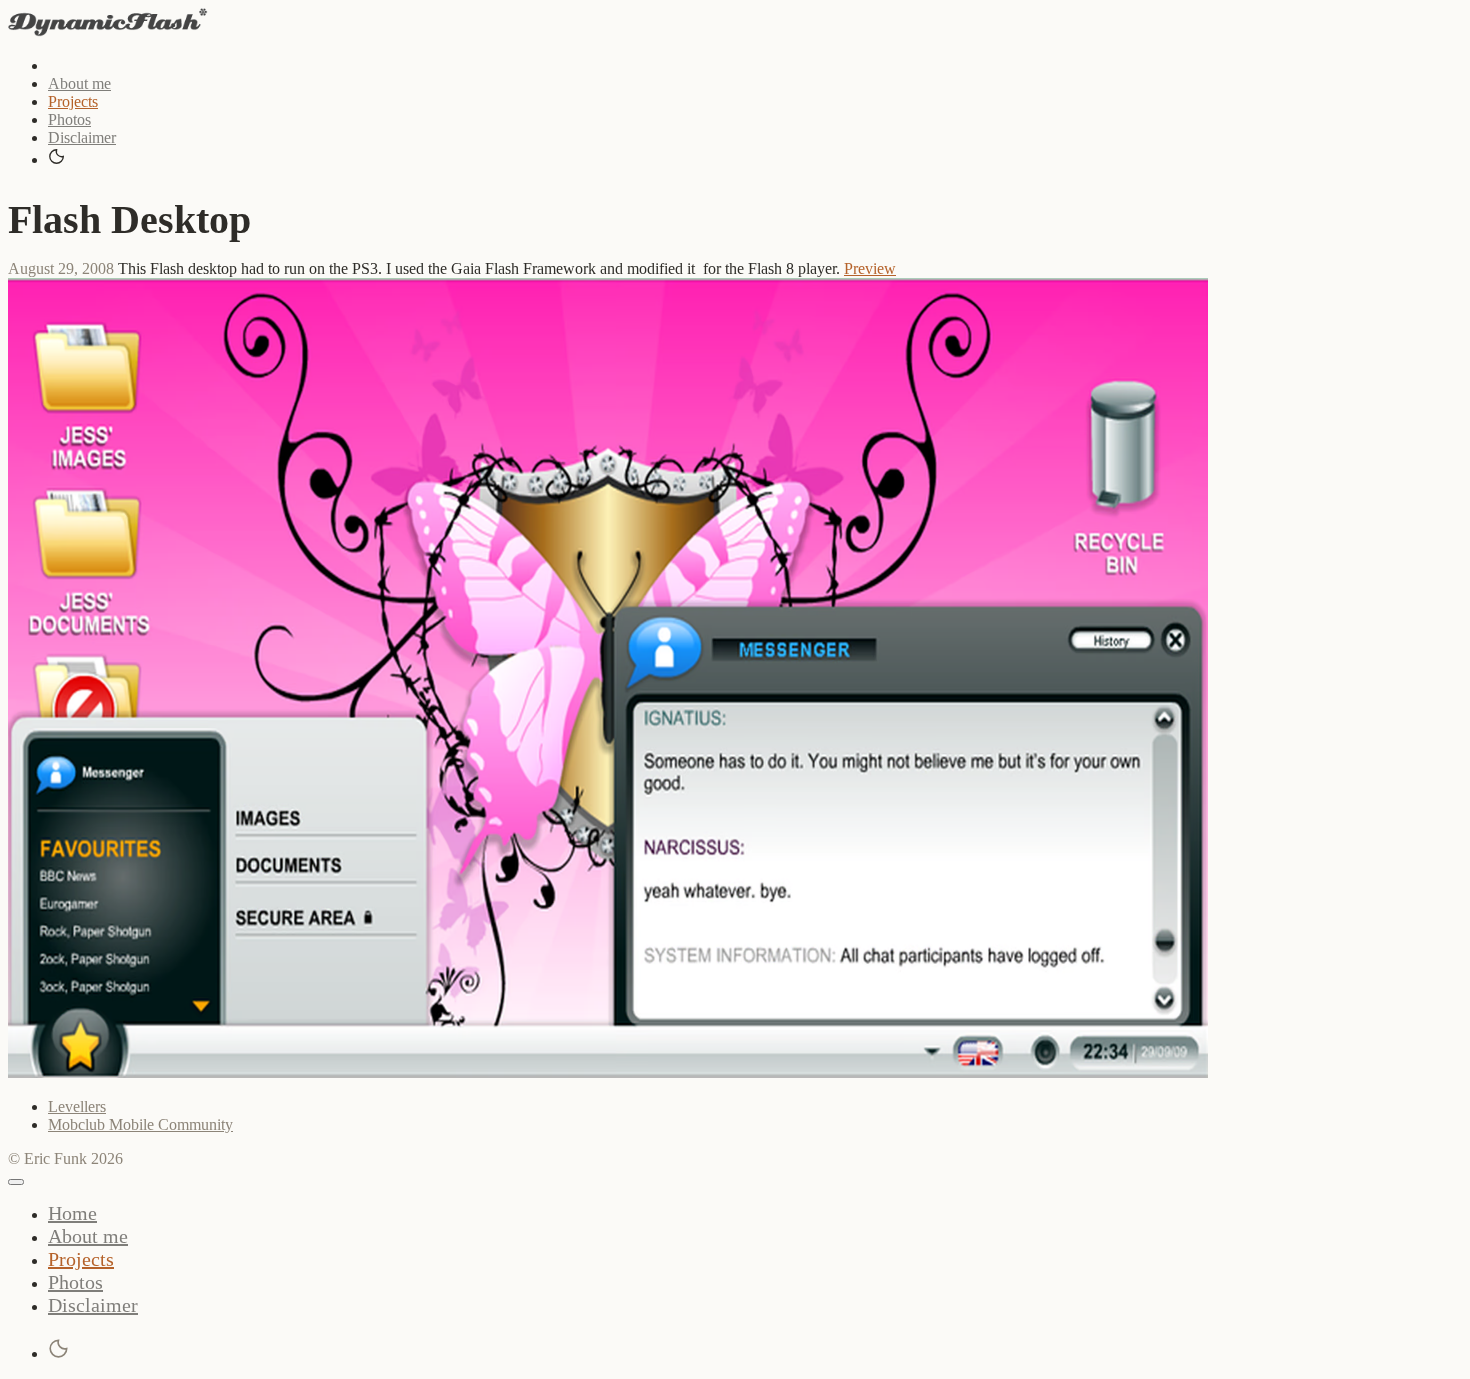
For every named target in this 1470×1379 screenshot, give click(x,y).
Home (72, 1213)
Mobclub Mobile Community (140, 1124)
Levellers (77, 1106)
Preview (870, 268)
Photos (69, 119)
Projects (73, 101)
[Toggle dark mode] (57, 157)
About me (79, 83)
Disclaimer (82, 137)
